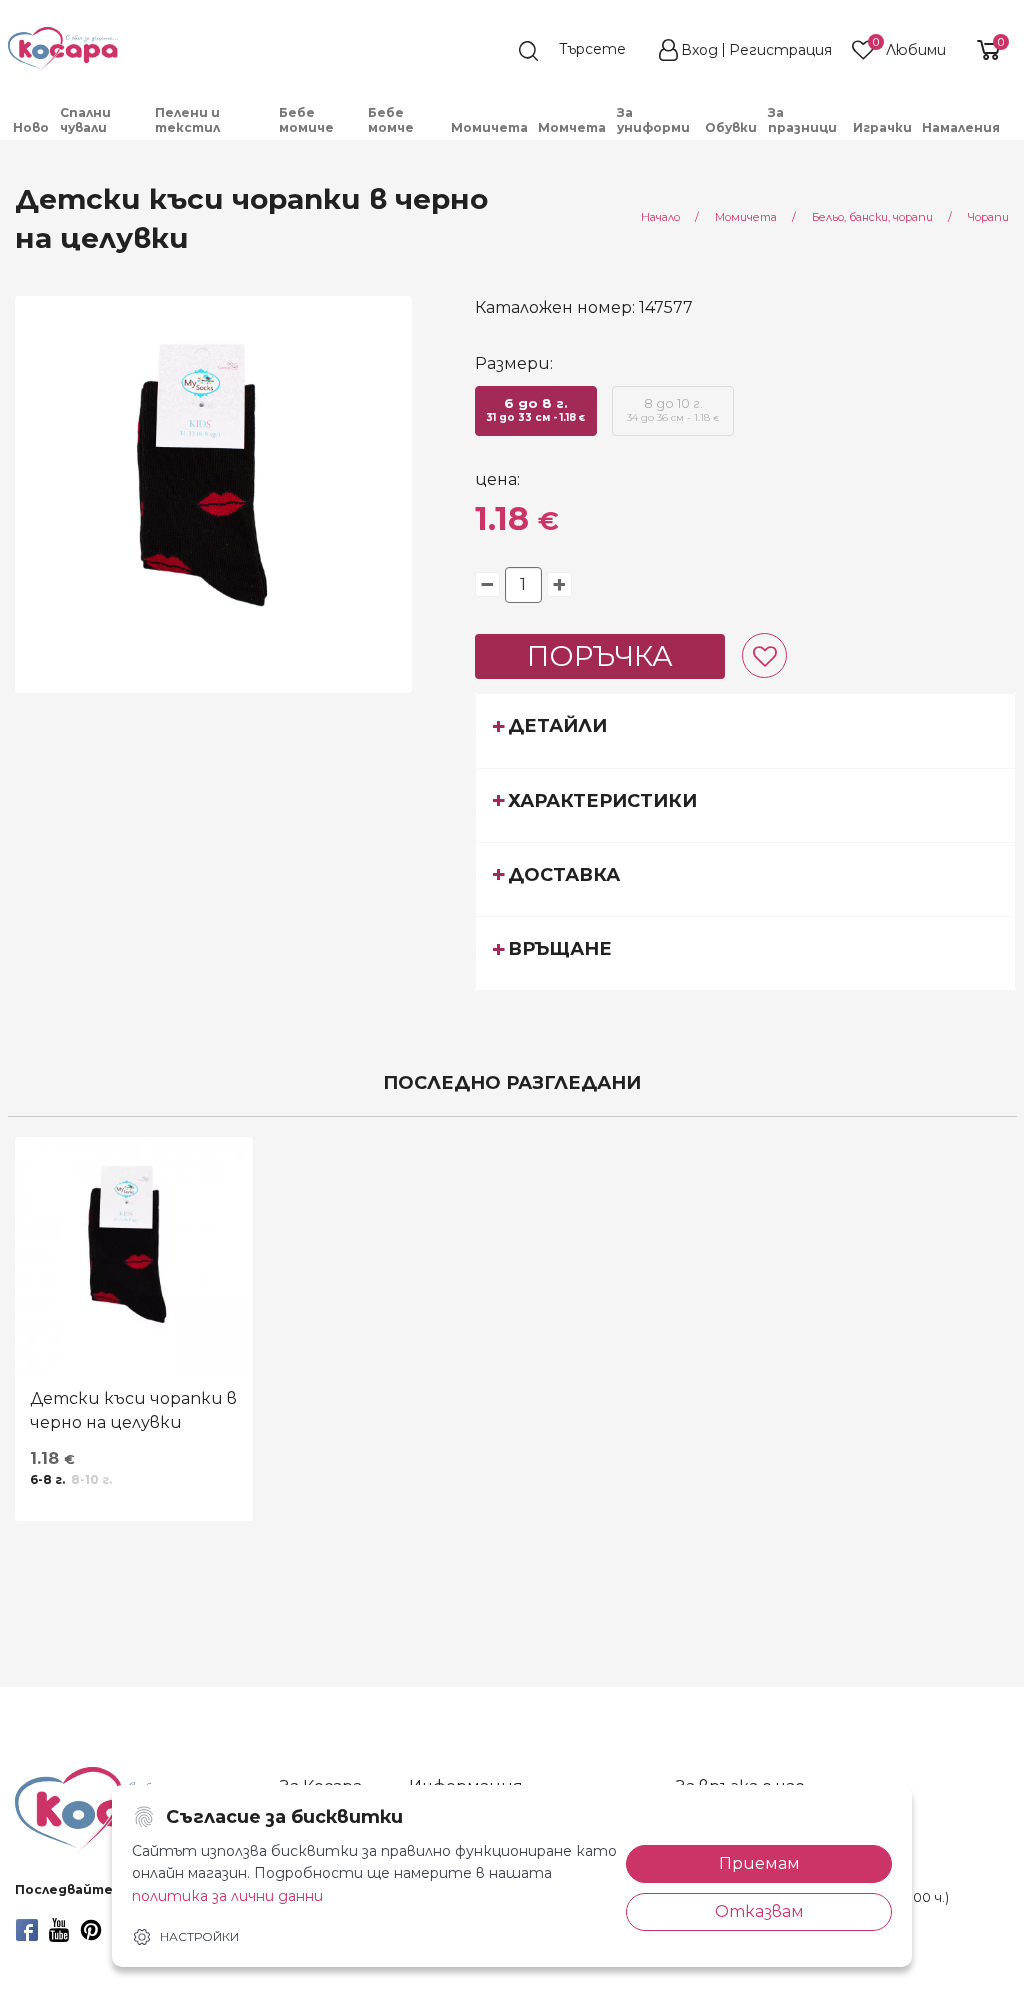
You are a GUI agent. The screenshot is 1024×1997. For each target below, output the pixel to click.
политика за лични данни (227, 1896)
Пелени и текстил (187, 120)
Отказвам (759, 1911)
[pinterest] (91, 1930)
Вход (699, 50)
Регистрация (780, 50)
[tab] (746, 730)
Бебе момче (391, 120)
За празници (802, 120)
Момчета (572, 127)
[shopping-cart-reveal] (986, 50)
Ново (31, 127)
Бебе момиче (306, 120)
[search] (582, 51)
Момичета (489, 127)
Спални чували (85, 120)
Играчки (882, 127)
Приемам (759, 1863)
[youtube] (59, 1930)
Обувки (731, 127)
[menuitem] (31, 127)
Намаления (961, 127)
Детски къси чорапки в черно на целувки (133, 1410)
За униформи (653, 120)
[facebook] (27, 1930)
